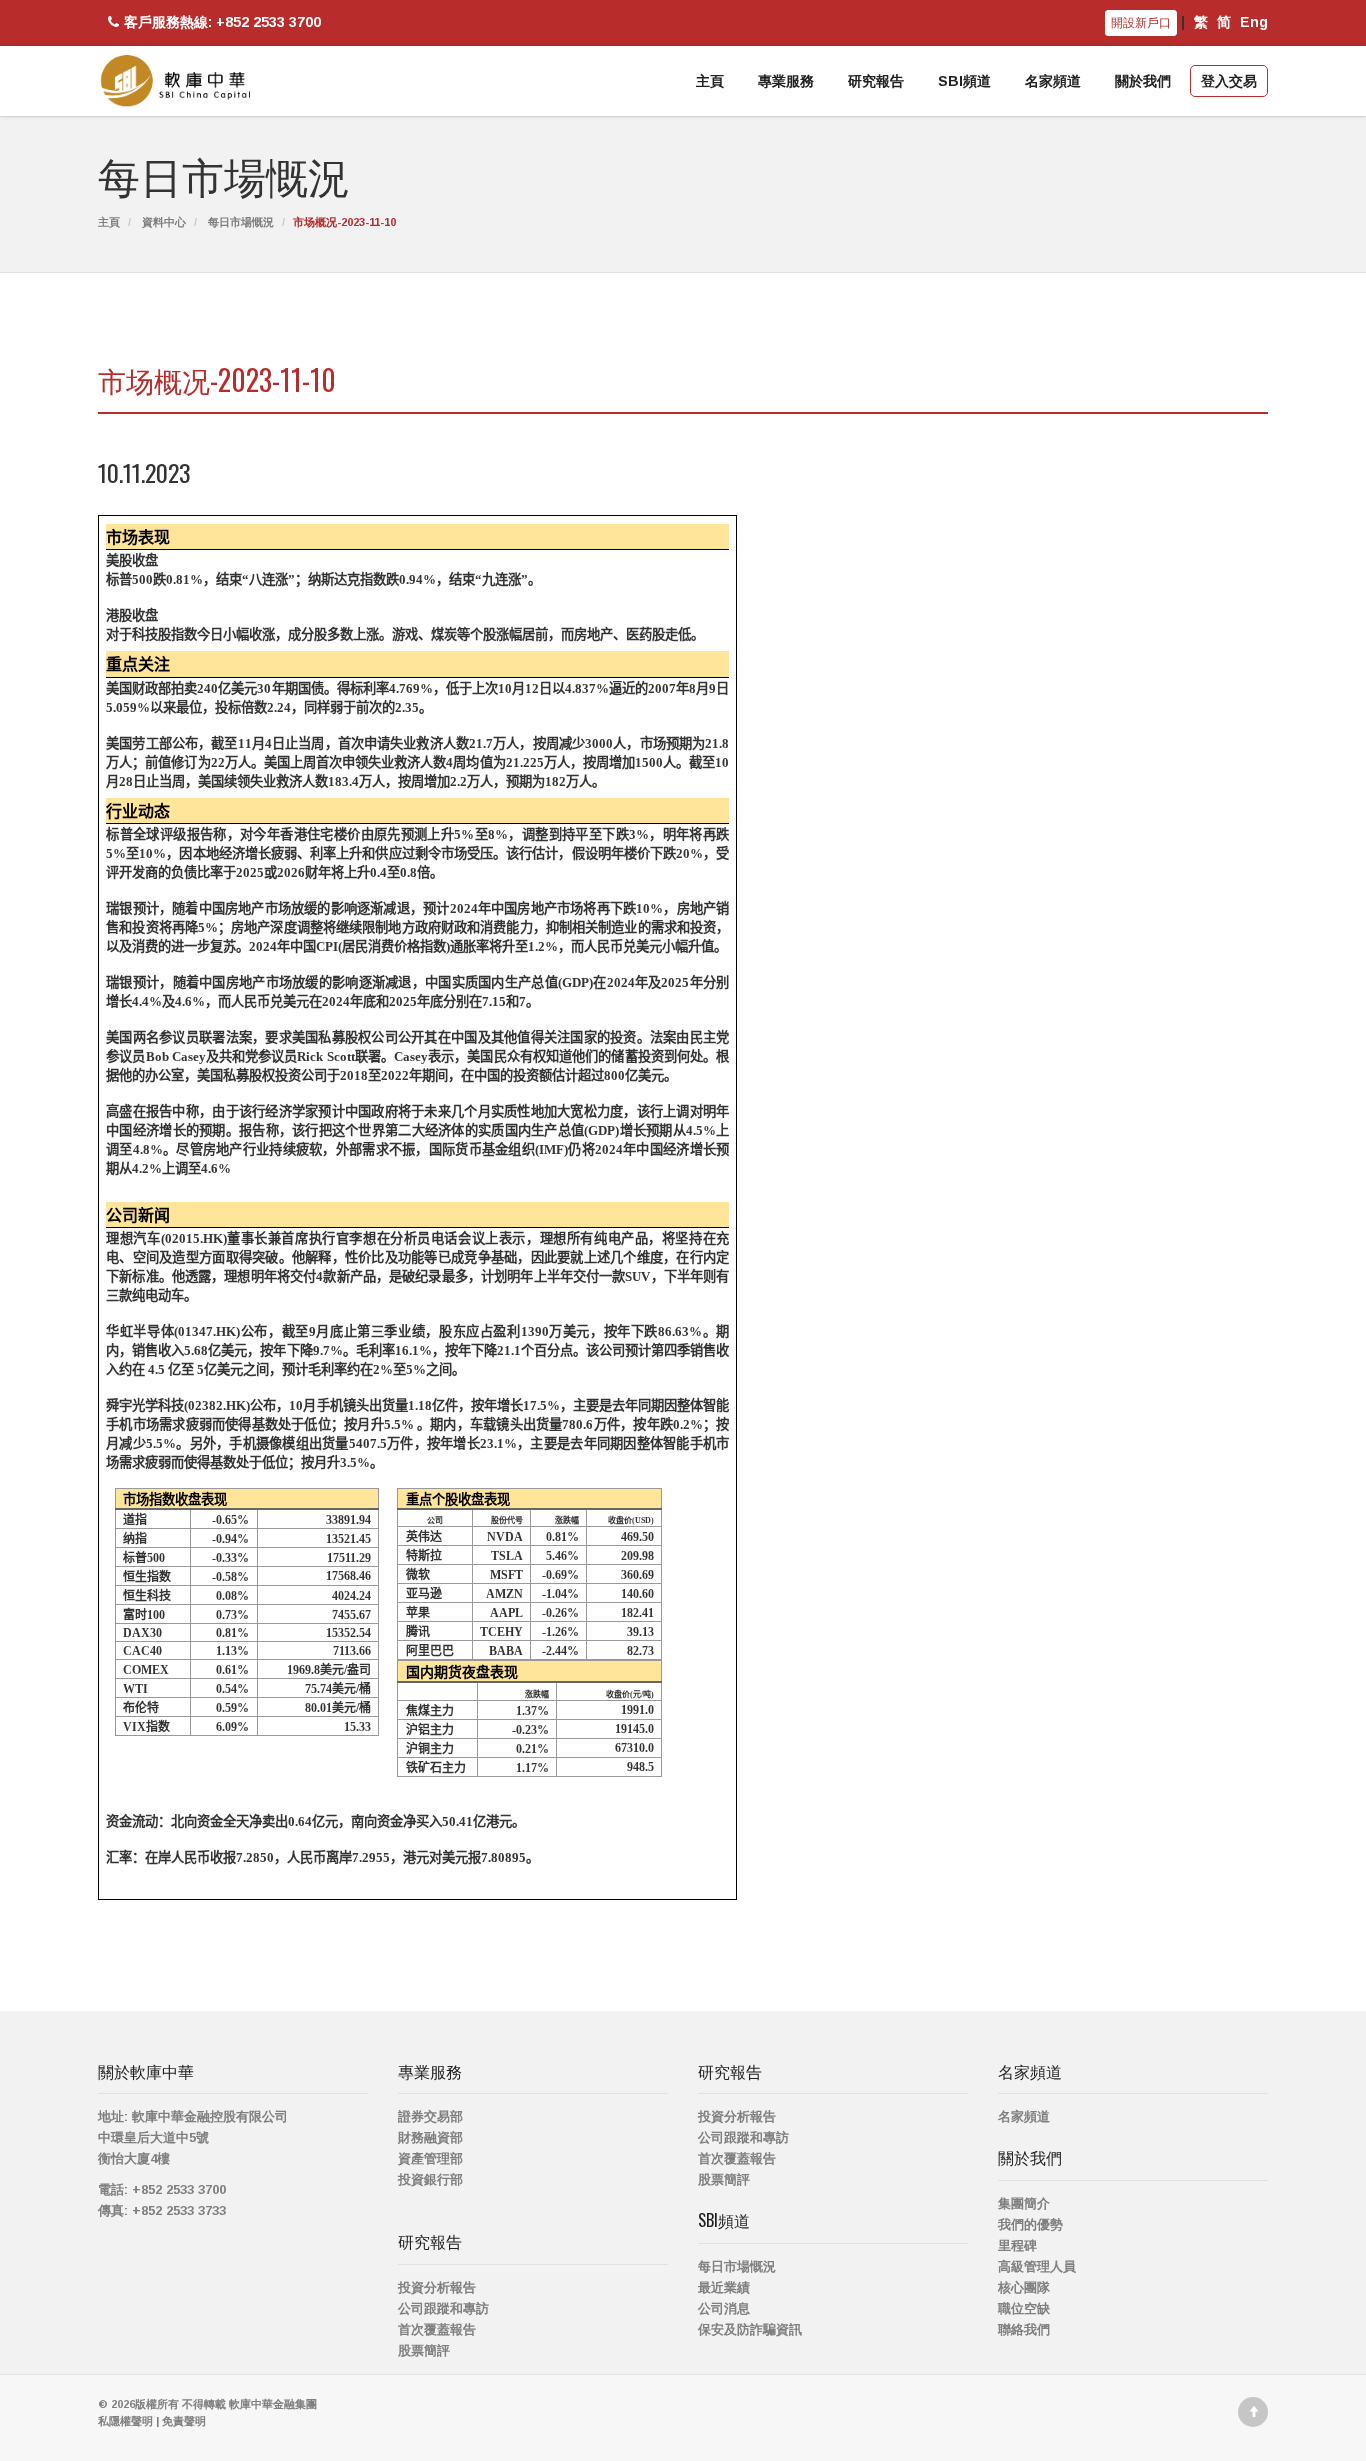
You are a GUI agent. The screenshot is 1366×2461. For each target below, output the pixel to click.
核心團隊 (1024, 2287)
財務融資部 (430, 2137)
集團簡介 (1024, 2203)
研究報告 (876, 81)
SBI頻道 (964, 81)
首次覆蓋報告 (437, 2329)
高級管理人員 (1037, 2266)
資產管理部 (430, 2158)
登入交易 (1229, 81)
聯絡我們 (1024, 2329)
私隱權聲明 (125, 2421)
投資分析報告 (437, 2287)
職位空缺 (1024, 2308)
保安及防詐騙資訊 (750, 2329)
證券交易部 (430, 2116)
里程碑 (1017, 2245)
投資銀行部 (430, 2179)
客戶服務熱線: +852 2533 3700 (222, 22)
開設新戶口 (1141, 23)
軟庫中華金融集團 (273, 2404)
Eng (1254, 22)
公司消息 (724, 2308)
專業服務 (786, 81)
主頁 (710, 81)
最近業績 (724, 2287)
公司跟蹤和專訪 (443, 2308)
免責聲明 (184, 2421)
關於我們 (1143, 81)
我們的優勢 (1030, 2224)
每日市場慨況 (241, 222)
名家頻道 (1053, 81)
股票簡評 (424, 2350)
